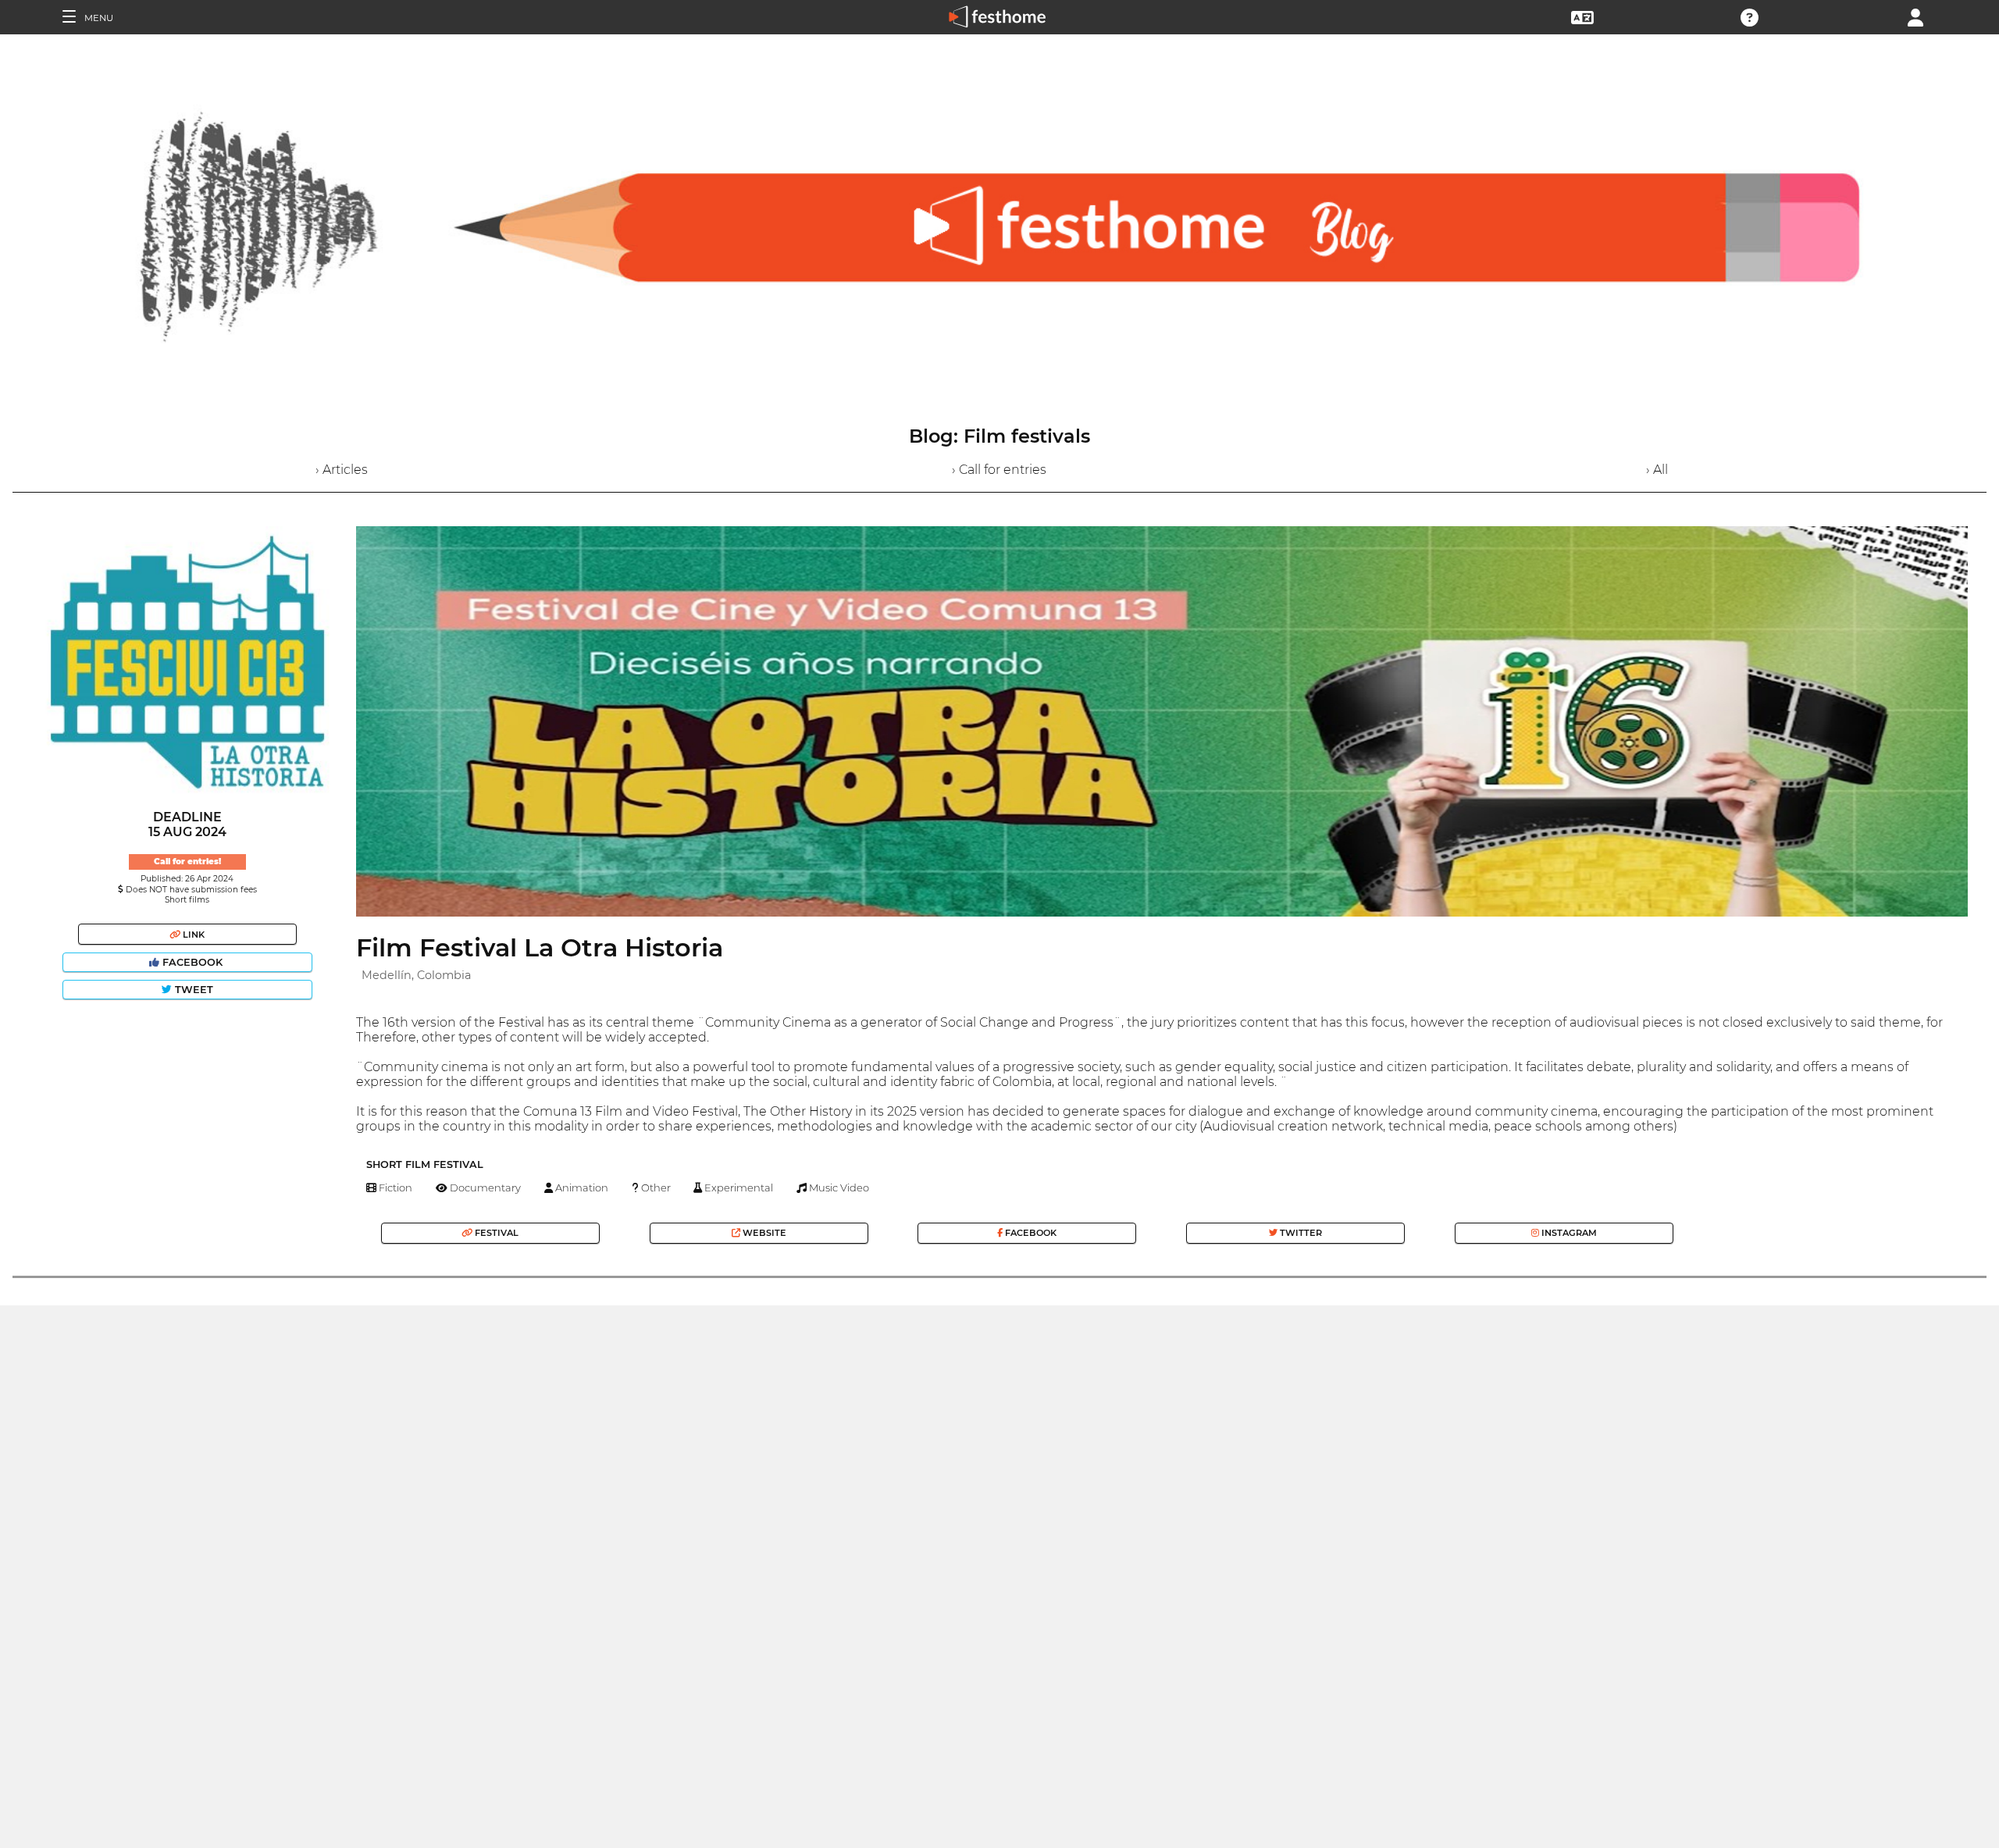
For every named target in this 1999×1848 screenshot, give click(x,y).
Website (763, 1233)
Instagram (1568, 1233)
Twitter (1300, 1233)
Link (192, 935)
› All (1657, 470)
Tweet (192, 990)
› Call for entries (999, 470)
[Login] (1915, 16)
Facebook (192, 962)
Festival (495, 1233)
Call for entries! (187, 862)
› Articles (342, 470)
